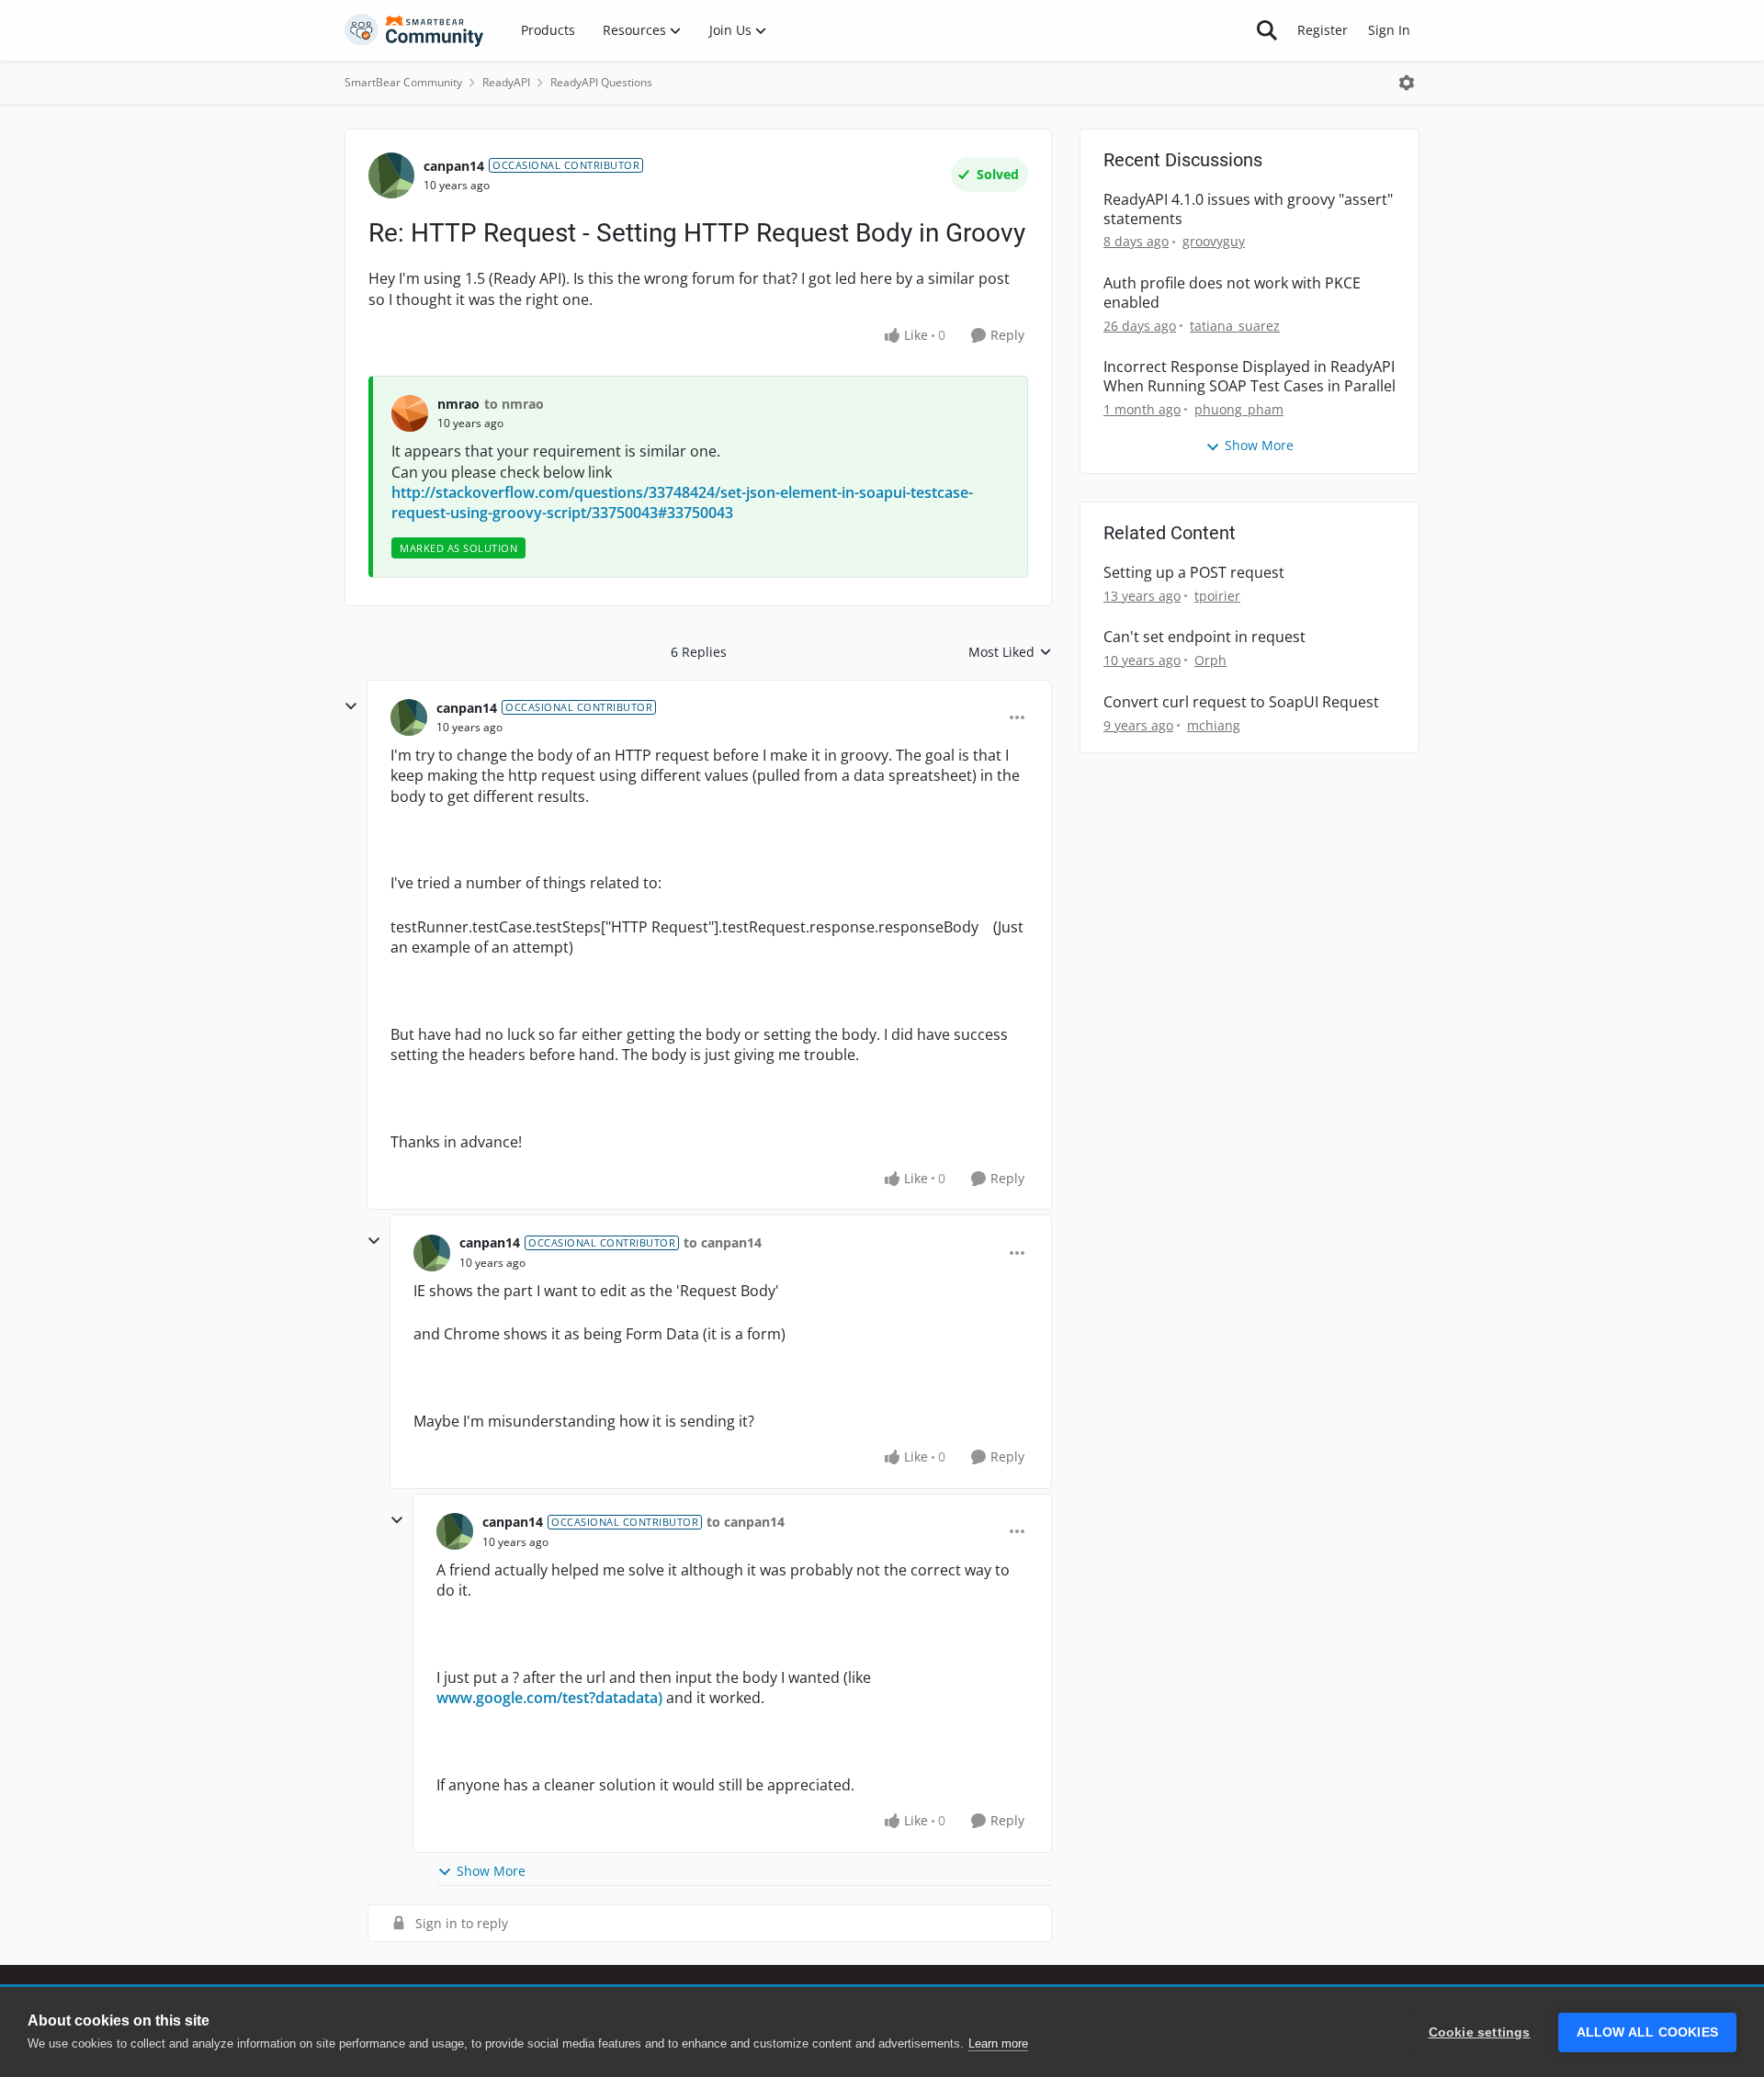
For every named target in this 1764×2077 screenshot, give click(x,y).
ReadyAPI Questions (601, 82)
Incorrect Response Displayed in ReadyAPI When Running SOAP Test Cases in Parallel (1249, 377)
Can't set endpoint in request (1204, 637)
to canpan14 (723, 1242)
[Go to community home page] (414, 30)
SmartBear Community (403, 82)
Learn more (998, 2043)
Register (1323, 30)
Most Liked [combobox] (1010, 652)
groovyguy (1214, 241)
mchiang (1214, 725)
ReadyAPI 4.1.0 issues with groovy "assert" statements (1248, 209)
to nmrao (514, 404)
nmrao (458, 404)
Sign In (1389, 30)
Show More (491, 1871)
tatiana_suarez (1235, 326)
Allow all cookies (1647, 2032)
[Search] (1267, 30)
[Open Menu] (1407, 83)
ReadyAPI (506, 82)
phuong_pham (1239, 409)
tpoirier (1217, 596)
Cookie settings (1480, 2032)
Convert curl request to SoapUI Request (1241, 702)
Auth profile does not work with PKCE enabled (1232, 293)
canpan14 (454, 166)
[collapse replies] (351, 706)
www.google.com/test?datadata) (549, 1698)
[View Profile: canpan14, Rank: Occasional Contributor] (391, 175)
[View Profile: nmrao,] (410, 413)
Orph (1210, 660)
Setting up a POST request (1194, 573)
